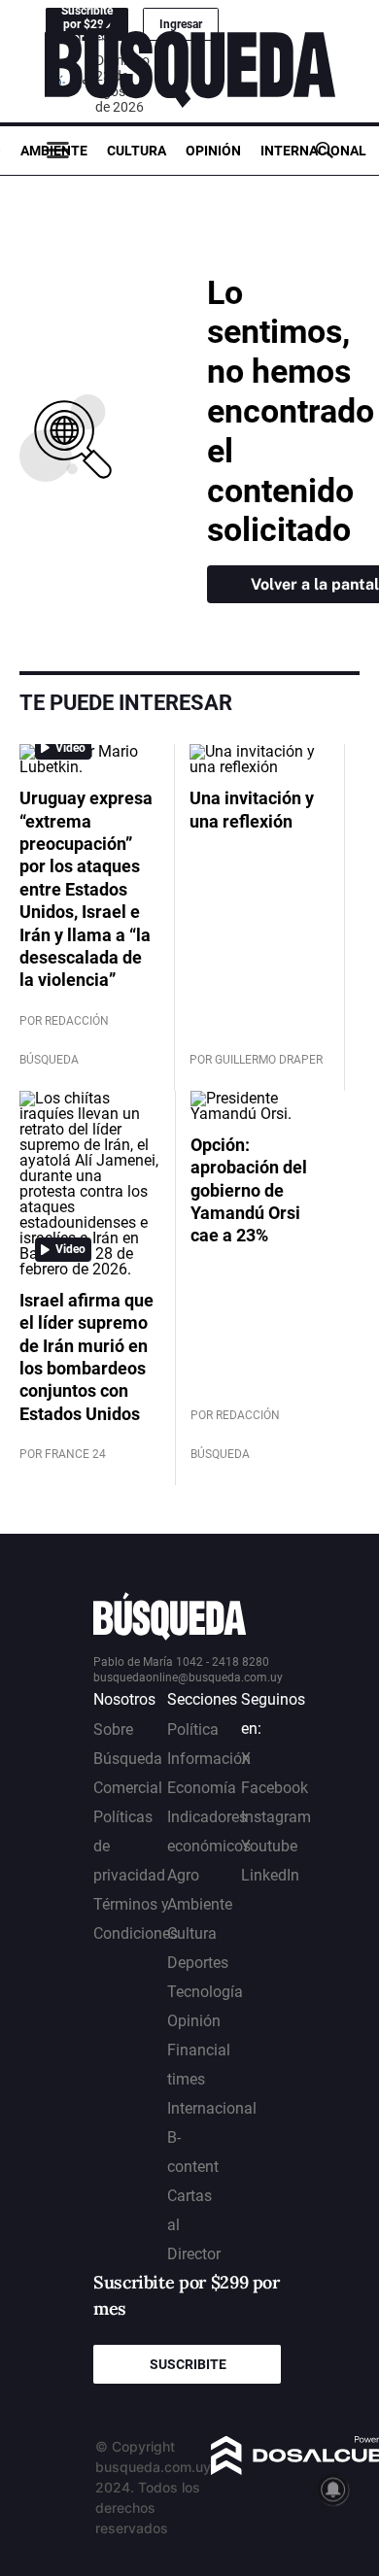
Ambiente (54, 151)
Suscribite (188, 2364)
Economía (202, 1788)
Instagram (276, 1817)
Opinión (213, 151)
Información (209, 1759)
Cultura (137, 151)
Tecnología (205, 1992)
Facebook (275, 1788)
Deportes (198, 1963)
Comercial (128, 1788)
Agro (183, 1875)
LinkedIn (270, 1875)
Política (193, 1729)
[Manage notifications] (333, 2490)
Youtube (269, 1846)
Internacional (313, 151)
